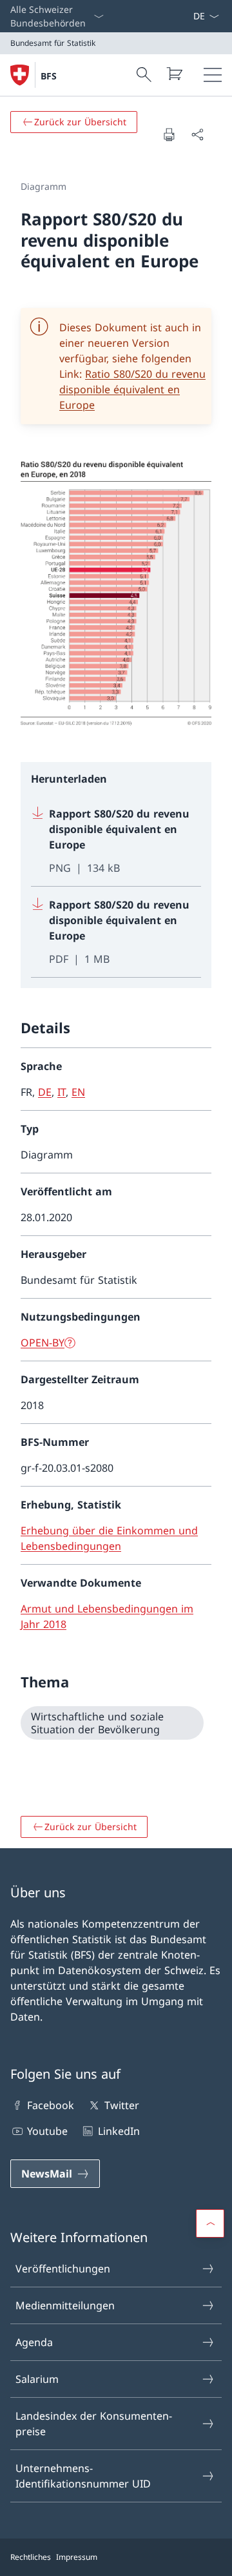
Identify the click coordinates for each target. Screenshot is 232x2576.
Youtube (47, 2131)
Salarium (37, 2379)
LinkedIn (119, 2131)
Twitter (121, 2105)
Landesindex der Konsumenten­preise (94, 2424)
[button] (210, 2223)
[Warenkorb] (174, 74)
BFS (49, 76)
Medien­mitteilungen (65, 2305)
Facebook (51, 2105)
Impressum (77, 2557)
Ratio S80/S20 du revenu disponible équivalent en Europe (132, 389)
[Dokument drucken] (169, 134)
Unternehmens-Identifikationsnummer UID (83, 2476)
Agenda (34, 2342)
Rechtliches (31, 2557)
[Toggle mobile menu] (213, 75)
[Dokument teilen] (197, 134)
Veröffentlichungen (63, 2269)
